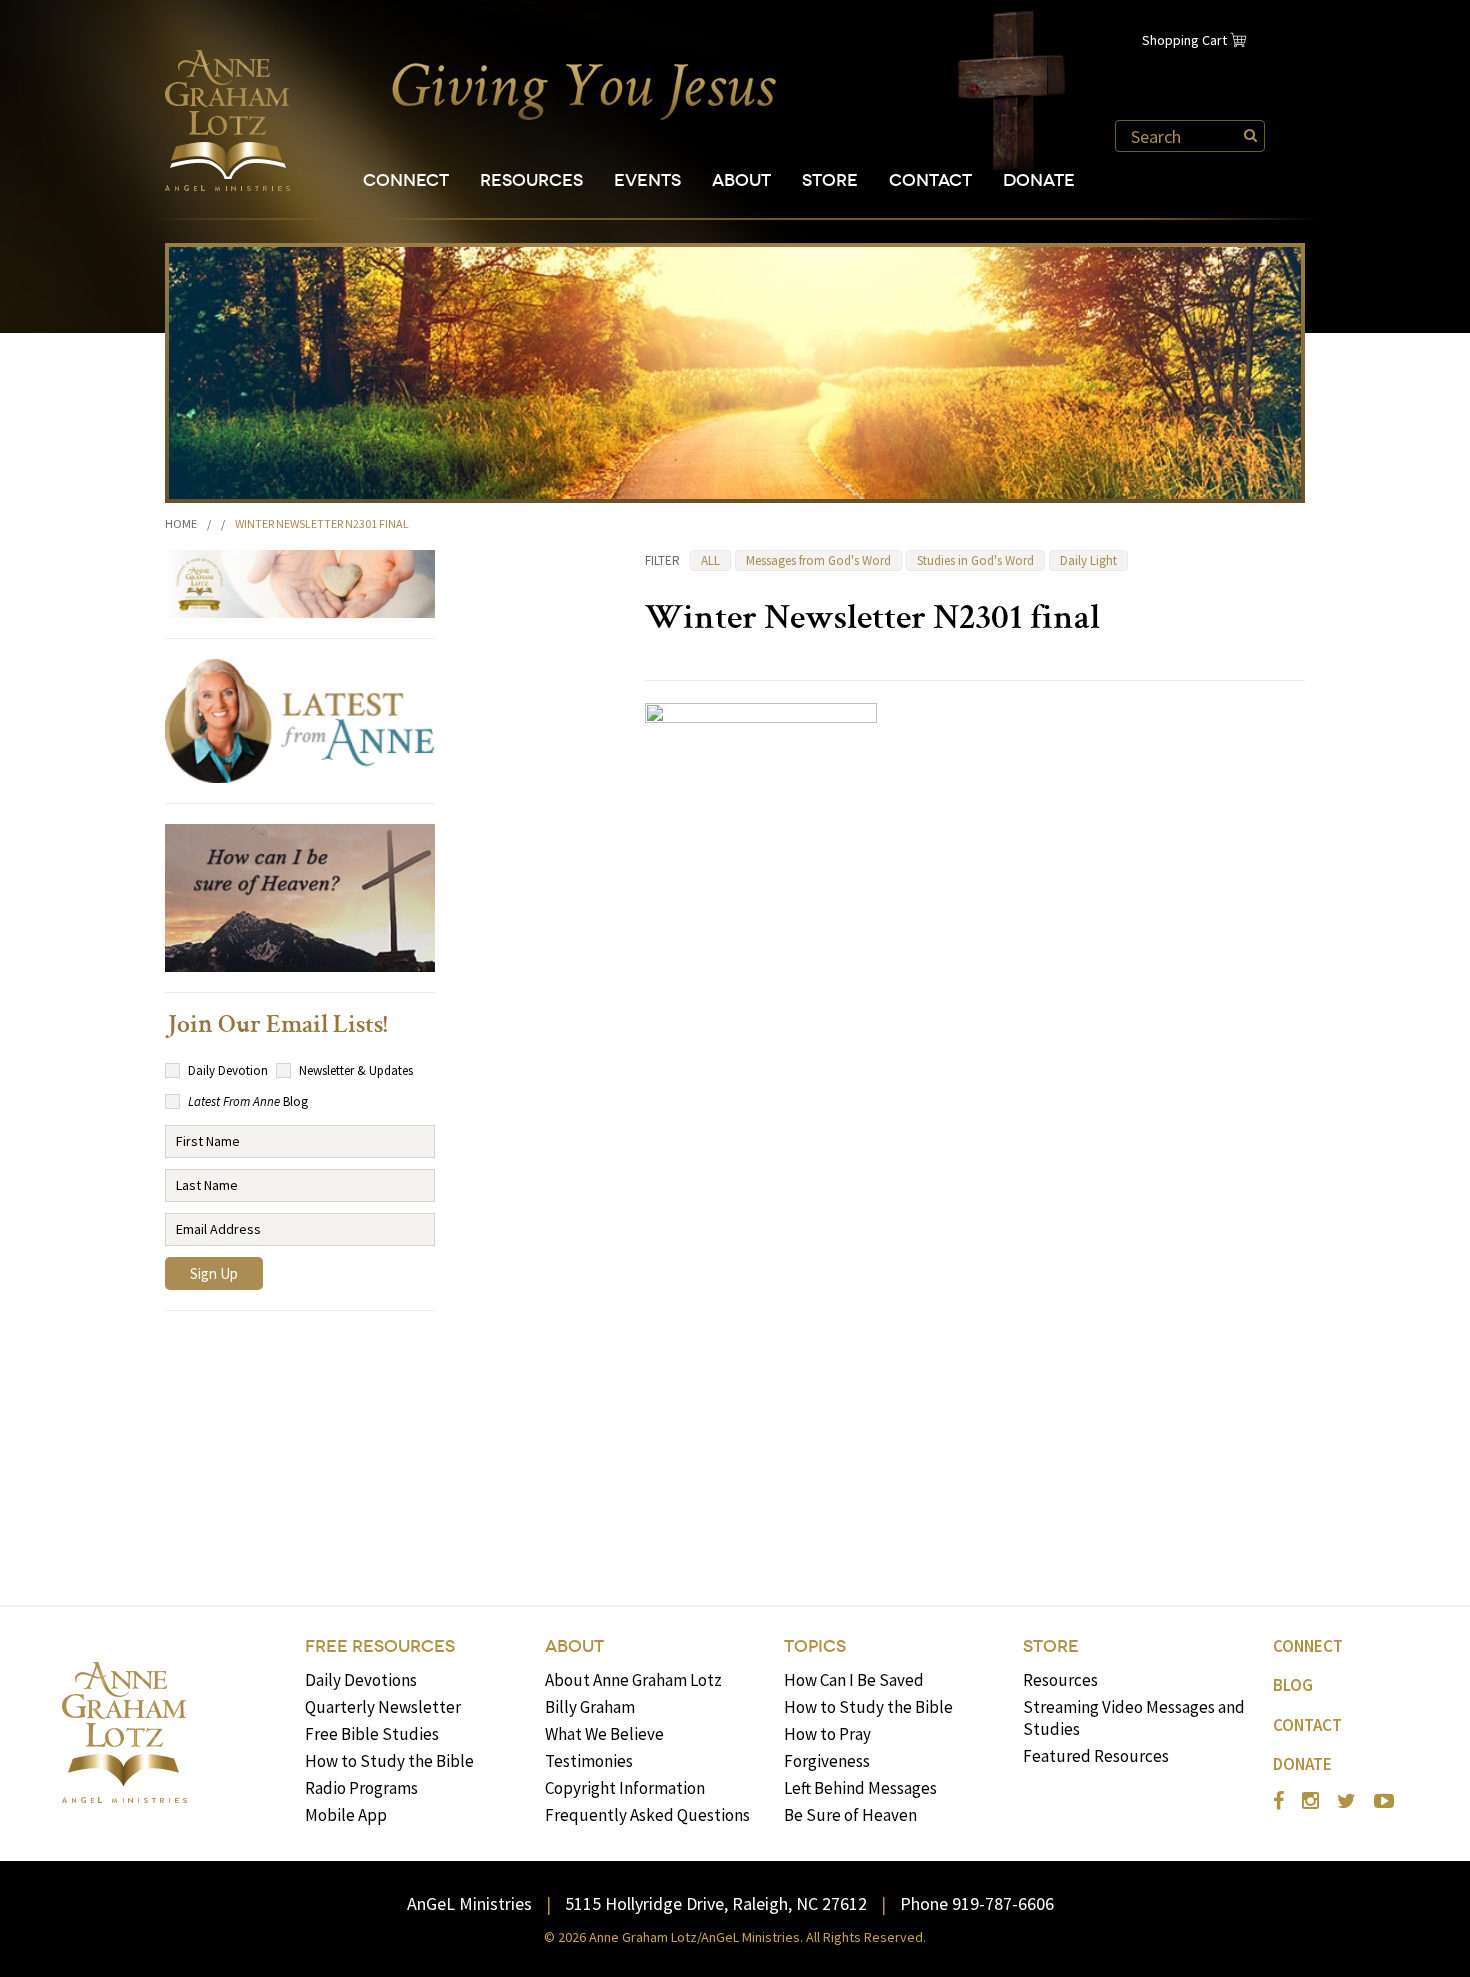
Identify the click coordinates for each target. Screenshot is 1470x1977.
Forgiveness (827, 1761)
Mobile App (346, 1815)
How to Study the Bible (389, 1761)
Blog (1293, 1685)
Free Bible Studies (372, 1734)
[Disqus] (975, 1275)
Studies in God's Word (975, 560)
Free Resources (380, 1646)
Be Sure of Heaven (850, 1815)
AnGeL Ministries (469, 1903)
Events (647, 180)
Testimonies (589, 1761)
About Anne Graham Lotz (633, 1680)
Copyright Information (625, 1788)
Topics (815, 1646)
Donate (1039, 180)
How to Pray (827, 1734)
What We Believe (604, 1734)
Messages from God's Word (818, 560)
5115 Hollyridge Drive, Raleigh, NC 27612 (716, 1903)
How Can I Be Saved (854, 1680)
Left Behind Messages (860, 1788)
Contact (930, 180)
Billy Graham (590, 1707)
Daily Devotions (361, 1680)
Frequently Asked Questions (647, 1815)
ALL (710, 560)
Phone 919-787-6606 (977, 1903)
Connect (406, 180)
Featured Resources (1096, 1756)
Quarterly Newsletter (383, 1707)
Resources (531, 180)
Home (181, 523)
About (741, 180)
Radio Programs (361, 1788)
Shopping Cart (1184, 40)
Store (830, 180)
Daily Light (1088, 560)
